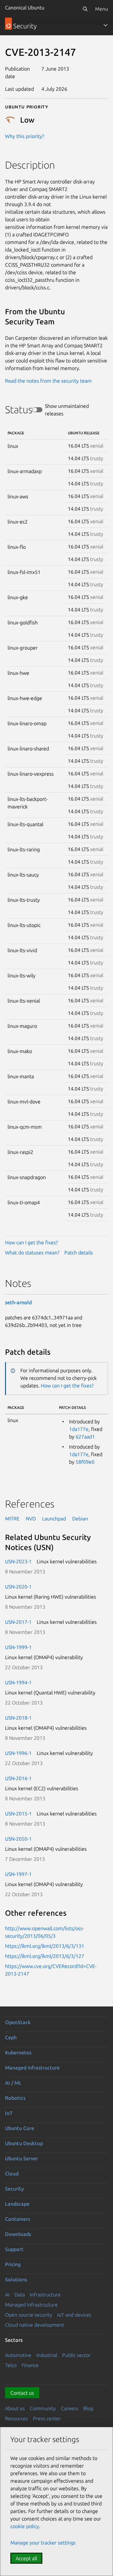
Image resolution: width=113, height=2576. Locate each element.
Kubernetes (18, 2052)
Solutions (16, 2279)
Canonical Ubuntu (25, 8)
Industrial (47, 2355)
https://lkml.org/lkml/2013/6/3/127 (45, 1956)
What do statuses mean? (32, 1253)
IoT (9, 2113)
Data (20, 2295)
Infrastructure (45, 2295)
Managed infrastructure (32, 2068)
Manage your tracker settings (43, 2543)
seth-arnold (18, 1302)
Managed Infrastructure (31, 2305)
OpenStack (18, 2022)
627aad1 (85, 1437)
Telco (11, 2365)
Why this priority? (24, 136)
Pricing (13, 2264)
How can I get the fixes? (31, 1242)
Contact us (22, 2393)
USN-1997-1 (18, 1874)
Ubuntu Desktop (24, 2143)
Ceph (11, 2037)
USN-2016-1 (18, 1778)
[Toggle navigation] (105, 25)
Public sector (76, 2355)
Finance (30, 2365)
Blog (88, 2408)
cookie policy (25, 2526)
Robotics (15, 2098)
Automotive (18, 2355)
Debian (80, 1519)
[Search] (85, 9)
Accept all (26, 2558)
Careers (70, 2408)
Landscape (17, 2204)
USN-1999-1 (18, 1647)
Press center (47, 2418)
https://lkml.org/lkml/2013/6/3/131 (45, 1946)
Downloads (18, 2234)
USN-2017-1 (18, 1622)
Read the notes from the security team (48, 381)
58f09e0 (85, 1462)
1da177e (79, 1429)
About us (15, 2408)
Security (14, 2189)
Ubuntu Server (22, 2158)
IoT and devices (74, 2315)
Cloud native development (35, 2325)
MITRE (12, 1519)
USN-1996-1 (18, 1753)
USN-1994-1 (18, 1682)
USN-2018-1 (18, 1718)
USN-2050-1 (18, 1839)
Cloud (12, 2174)
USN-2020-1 (18, 1587)
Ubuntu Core (20, 2128)
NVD (31, 1519)
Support (14, 2249)
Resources (16, 2418)
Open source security (29, 2315)
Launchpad (54, 1519)
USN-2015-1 (18, 1814)
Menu (102, 9)
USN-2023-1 (18, 1561)
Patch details (79, 1253)
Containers (18, 2219)
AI (7, 2295)
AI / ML (13, 2083)
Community (43, 2408)
